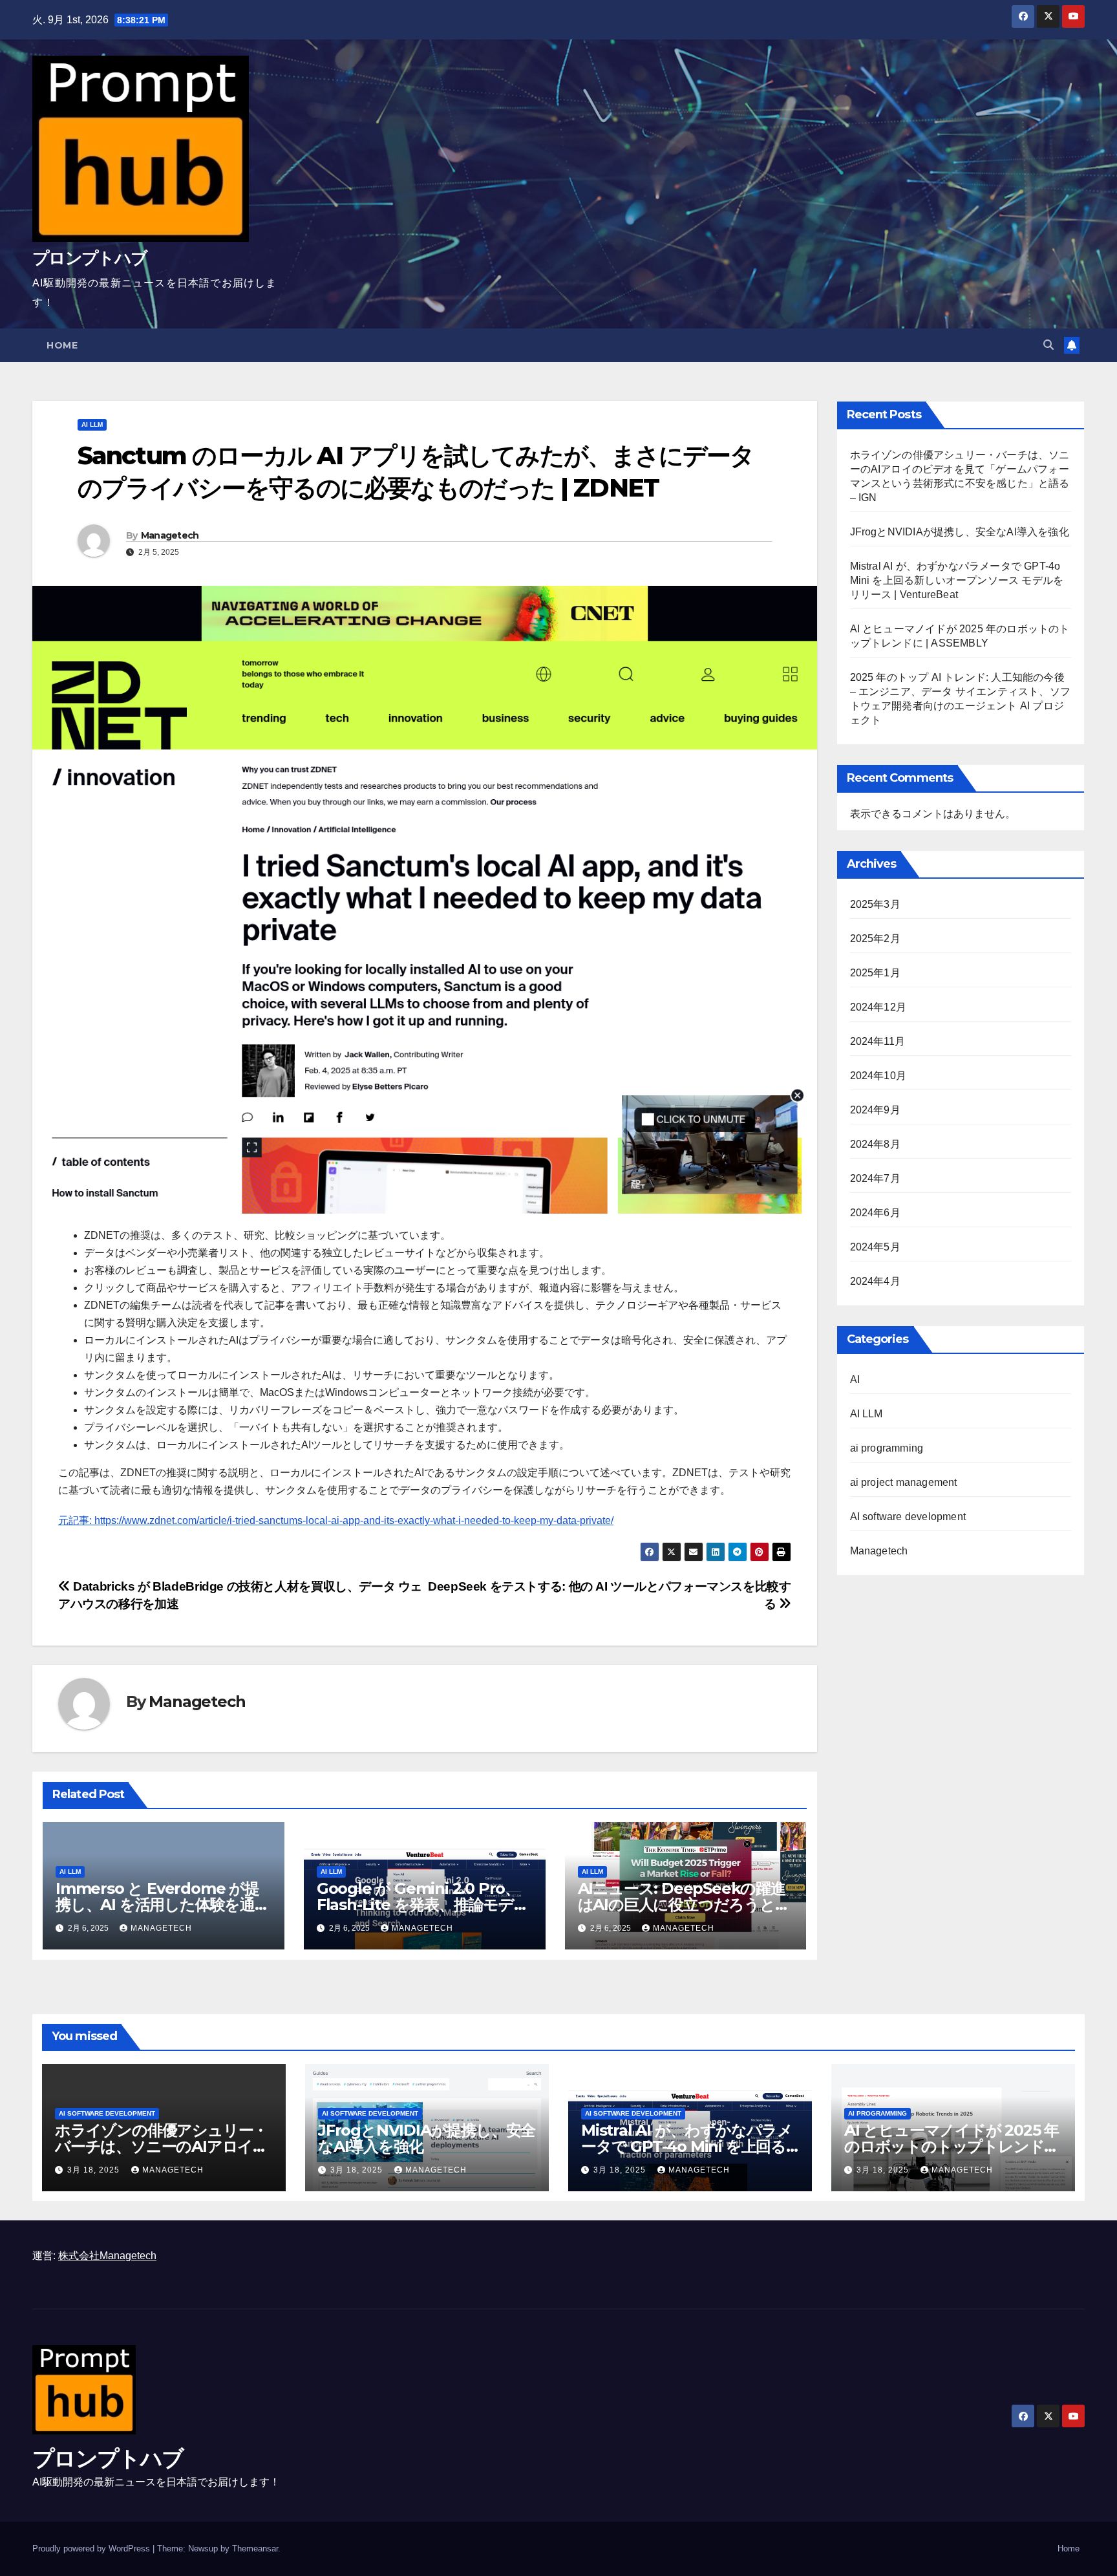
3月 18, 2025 (95, 2170)
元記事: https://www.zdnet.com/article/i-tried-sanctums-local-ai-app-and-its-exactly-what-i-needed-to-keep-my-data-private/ (336, 1520)
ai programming (887, 1448)
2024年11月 (878, 1041)
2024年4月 (875, 1281)
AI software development (908, 1517)
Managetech (170, 535)
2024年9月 (875, 1110)
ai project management (904, 1482)
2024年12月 (878, 1007)
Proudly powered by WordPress (92, 2549)
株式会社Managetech (107, 2256)
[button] (1048, 345)
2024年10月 (878, 1076)
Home (62, 345)
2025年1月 (875, 973)
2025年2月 (875, 939)
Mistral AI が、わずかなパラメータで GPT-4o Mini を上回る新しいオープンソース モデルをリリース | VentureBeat (957, 580)
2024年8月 (875, 1144)
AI (855, 1379)
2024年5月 (875, 1247)
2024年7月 (875, 1178)
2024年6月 (875, 1213)
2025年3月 (875, 904)
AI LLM (92, 424)
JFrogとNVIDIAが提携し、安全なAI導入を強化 (960, 532)
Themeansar (255, 2549)
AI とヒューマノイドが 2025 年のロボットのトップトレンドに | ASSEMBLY (952, 2146)
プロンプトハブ (90, 258)
